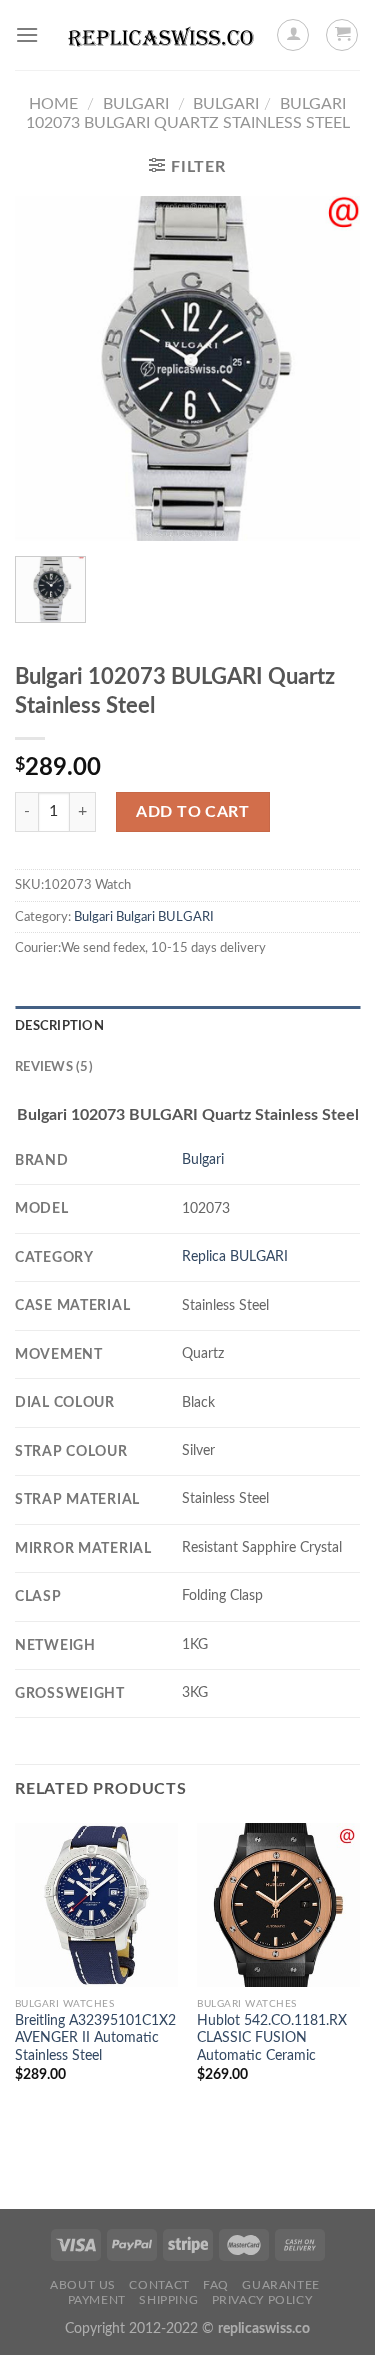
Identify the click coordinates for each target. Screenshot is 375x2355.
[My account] (293, 35)
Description (59, 1026)
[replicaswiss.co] (161, 35)
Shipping (168, 2300)
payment (97, 2300)
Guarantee (281, 2285)
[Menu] (27, 34)
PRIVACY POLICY (262, 2300)
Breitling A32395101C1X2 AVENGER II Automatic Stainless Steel (95, 2038)
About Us (83, 2285)
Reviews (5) (54, 1067)
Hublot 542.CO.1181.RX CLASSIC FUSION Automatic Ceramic (272, 2038)
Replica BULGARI (235, 1256)
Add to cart (192, 812)
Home (53, 104)
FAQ (216, 2285)
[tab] (187, 1026)
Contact (159, 2285)
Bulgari (136, 104)
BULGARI (226, 104)
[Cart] (342, 35)
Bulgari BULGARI (165, 917)
